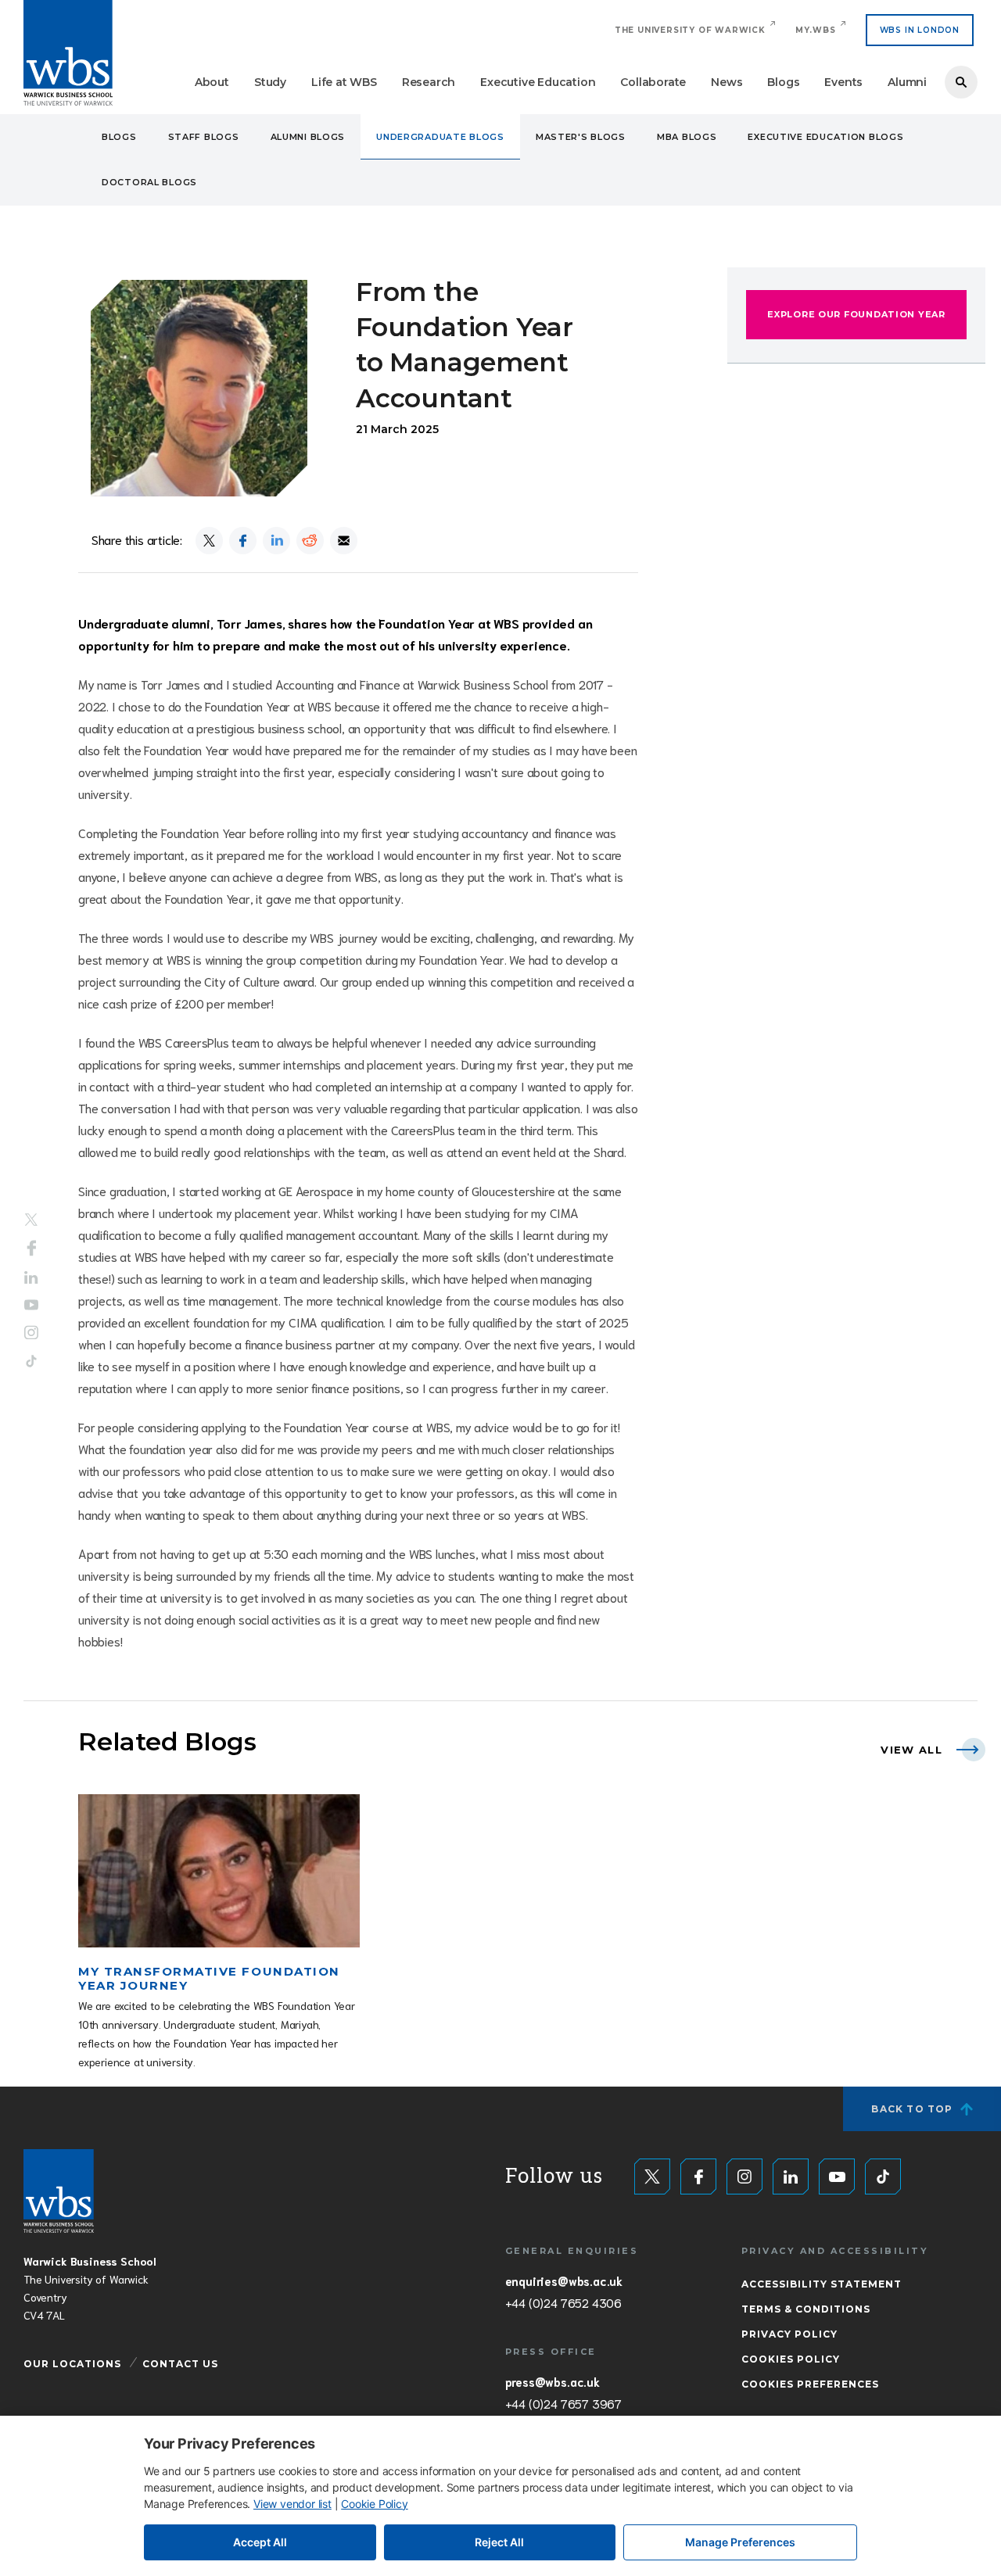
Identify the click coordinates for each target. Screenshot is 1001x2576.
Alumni (907, 82)
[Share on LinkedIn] (276, 541)
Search (961, 82)
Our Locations (72, 2364)
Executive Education (538, 82)
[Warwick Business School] (68, 53)
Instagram (31, 1332)
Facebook (32, 1249)
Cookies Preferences (810, 2384)
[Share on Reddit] (310, 541)
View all (911, 1750)
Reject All (499, 2542)
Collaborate (653, 82)
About (212, 82)
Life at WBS (344, 82)
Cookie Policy (374, 2504)
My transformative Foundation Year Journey (209, 1978)
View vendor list (292, 2504)
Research (429, 82)
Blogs (783, 82)
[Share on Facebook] (243, 541)
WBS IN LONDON (920, 30)
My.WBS (816, 30)
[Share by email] (344, 541)
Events (843, 82)
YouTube (31, 1304)
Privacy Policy (789, 2334)
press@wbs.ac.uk (553, 2381)
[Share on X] (209, 541)
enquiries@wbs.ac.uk (564, 2280)
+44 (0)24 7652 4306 (563, 2302)
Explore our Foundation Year (856, 314)
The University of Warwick (690, 30)
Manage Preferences (740, 2542)
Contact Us (180, 2364)
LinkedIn (31, 1278)
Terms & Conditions (806, 2309)
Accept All (260, 2542)
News (727, 82)
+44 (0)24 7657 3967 (563, 2403)
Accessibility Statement (822, 2284)
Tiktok (31, 1361)
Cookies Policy (791, 2359)
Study (270, 82)
